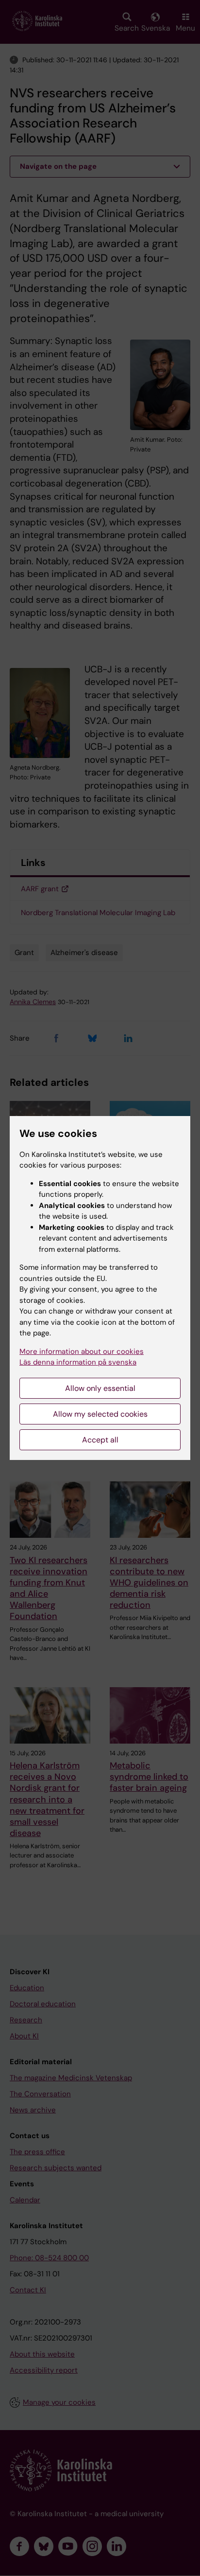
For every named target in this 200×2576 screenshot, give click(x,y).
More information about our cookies (82, 1351)
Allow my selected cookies (100, 1414)
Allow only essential (100, 1388)
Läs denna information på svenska (78, 1362)
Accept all (100, 1440)
